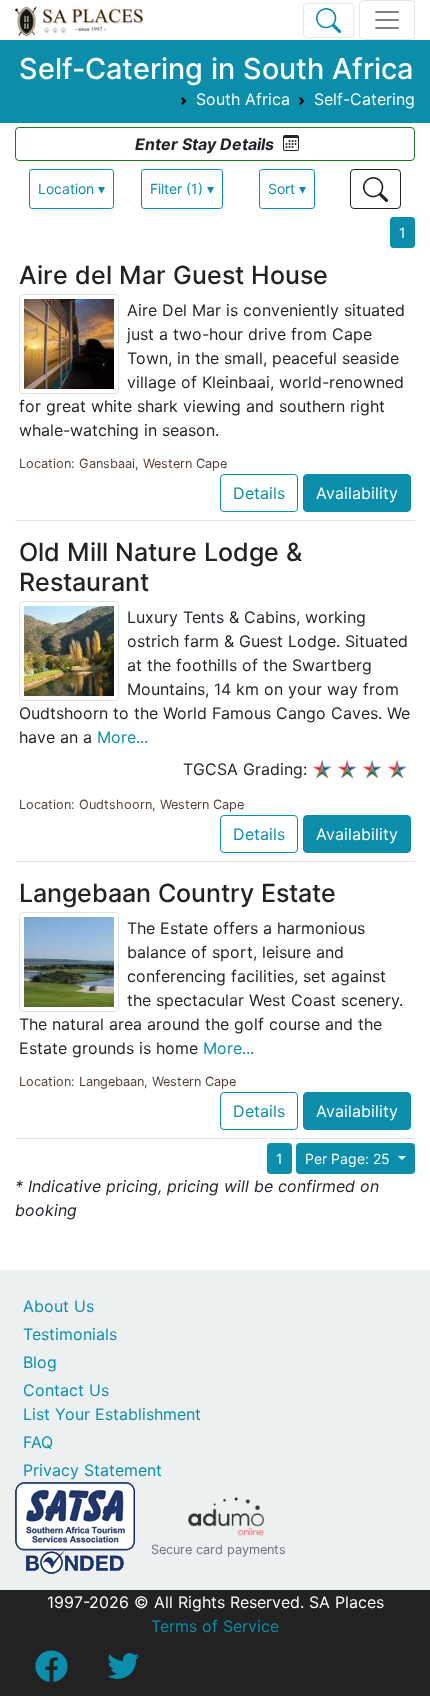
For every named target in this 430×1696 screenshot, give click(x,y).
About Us (58, 1306)
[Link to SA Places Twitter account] (123, 1672)
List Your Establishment (112, 1414)
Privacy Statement (92, 1470)
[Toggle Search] (328, 20)
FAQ (38, 1442)
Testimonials (70, 1334)
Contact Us (66, 1390)
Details (259, 493)
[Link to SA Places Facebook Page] (51, 1672)
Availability (357, 493)
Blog (40, 1362)
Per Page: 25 (349, 1158)
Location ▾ (71, 188)
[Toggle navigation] (387, 20)
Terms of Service (215, 1626)
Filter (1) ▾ (182, 188)
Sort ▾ (287, 188)
